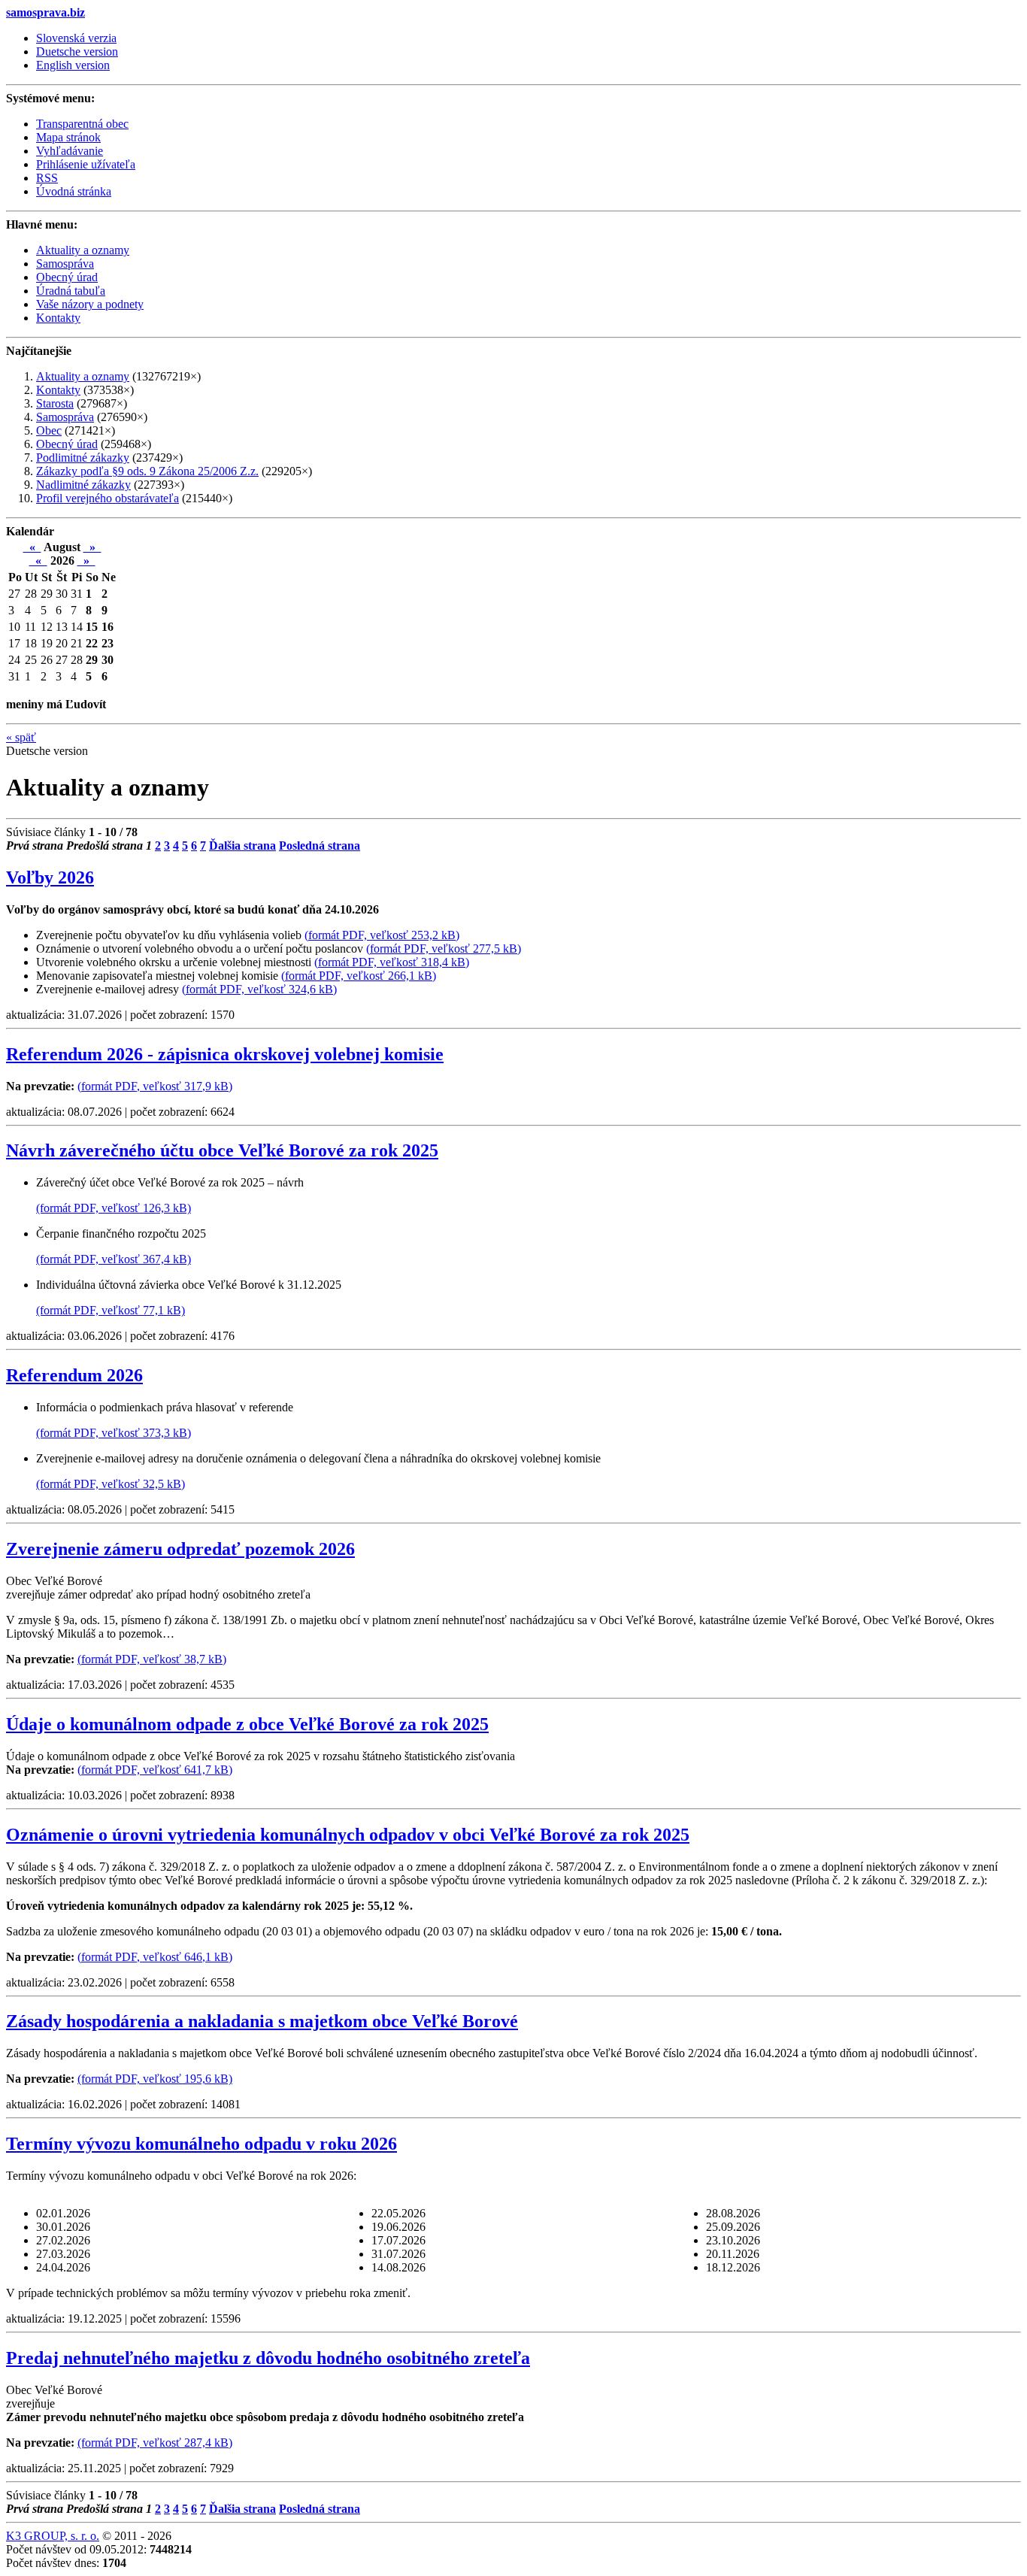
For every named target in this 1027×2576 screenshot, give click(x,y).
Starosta (55, 403)
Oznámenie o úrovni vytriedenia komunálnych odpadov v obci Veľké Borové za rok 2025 (348, 1835)
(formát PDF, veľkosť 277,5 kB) (444, 949)
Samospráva (65, 417)
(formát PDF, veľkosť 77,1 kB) (111, 1310)
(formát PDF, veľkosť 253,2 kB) (382, 935)
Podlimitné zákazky (83, 458)
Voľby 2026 (50, 877)
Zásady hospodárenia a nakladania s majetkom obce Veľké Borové (262, 2021)
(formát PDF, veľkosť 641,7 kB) (155, 1770)
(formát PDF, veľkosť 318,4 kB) (392, 962)
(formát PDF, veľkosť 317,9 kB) (155, 1086)
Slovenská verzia (76, 38)
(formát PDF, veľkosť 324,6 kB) (259, 989)
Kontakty (58, 390)
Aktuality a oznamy (83, 376)
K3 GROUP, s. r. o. (53, 2536)
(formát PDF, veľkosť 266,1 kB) (359, 976)
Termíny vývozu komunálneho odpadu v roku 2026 (201, 2144)
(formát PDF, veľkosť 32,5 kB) (111, 1484)
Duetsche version (77, 52)
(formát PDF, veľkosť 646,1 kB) (155, 1957)
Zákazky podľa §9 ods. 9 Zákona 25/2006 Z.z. (147, 471)
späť (21, 737)
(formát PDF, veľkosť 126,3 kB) (114, 1208)
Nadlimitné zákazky (83, 485)
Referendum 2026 (74, 1375)
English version (73, 65)
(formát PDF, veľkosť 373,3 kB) (114, 1433)
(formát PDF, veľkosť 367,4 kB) (114, 1259)
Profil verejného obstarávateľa (108, 498)
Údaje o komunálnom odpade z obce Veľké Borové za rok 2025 (247, 1724)
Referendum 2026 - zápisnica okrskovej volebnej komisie (225, 1054)
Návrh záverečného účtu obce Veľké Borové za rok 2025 (222, 1150)
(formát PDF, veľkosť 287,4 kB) (155, 2443)
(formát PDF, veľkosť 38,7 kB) (152, 1659)
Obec (49, 430)
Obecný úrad (67, 444)
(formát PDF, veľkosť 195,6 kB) (155, 2079)
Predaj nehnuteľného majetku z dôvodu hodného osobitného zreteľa (268, 2358)
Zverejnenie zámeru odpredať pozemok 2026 (180, 1549)
